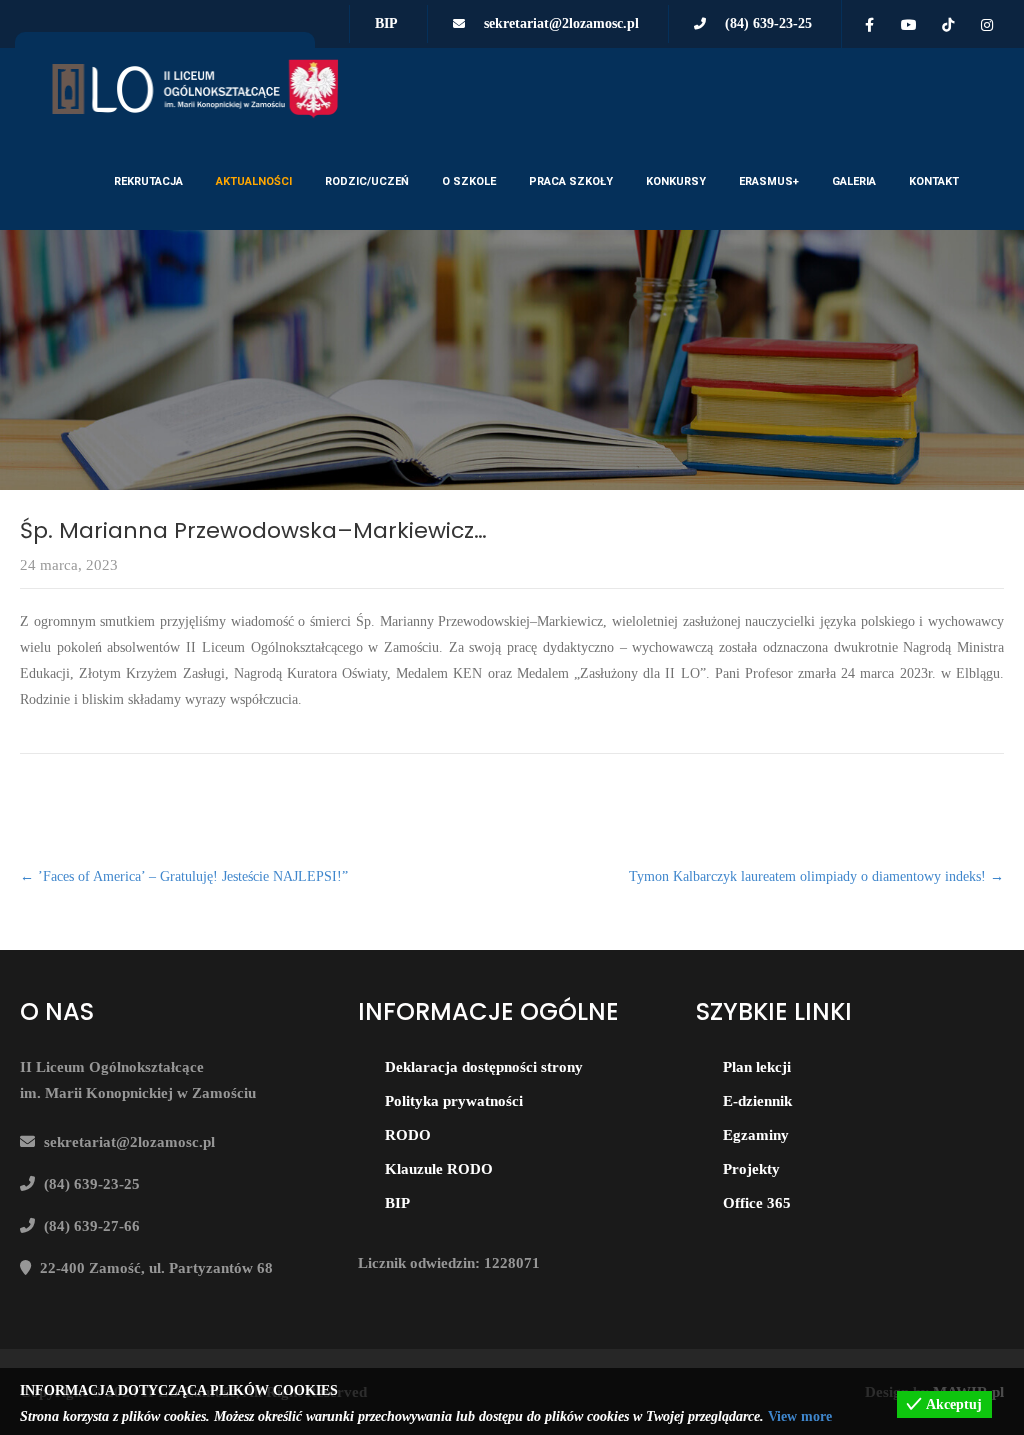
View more (800, 1416)
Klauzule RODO (439, 1169)
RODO (408, 1135)
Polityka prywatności (454, 1101)
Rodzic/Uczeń (367, 181)
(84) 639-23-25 (768, 23)
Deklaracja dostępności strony (484, 1067)
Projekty (751, 1169)
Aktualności (254, 181)
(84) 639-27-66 (92, 1226)
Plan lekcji (757, 1067)
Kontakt (934, 181)
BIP (386, 23)
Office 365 (757, 1203)
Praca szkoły (571, 181)
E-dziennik (757, 1101)
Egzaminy (756, 1135)
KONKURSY (676, 181)
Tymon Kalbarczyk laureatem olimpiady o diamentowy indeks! (816, 876)
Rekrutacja (148, 181)
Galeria (854, 181)
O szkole (469, 181)
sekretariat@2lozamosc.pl (561, 23)
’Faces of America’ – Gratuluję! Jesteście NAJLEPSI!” (184, 876)
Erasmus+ (769, 181)
